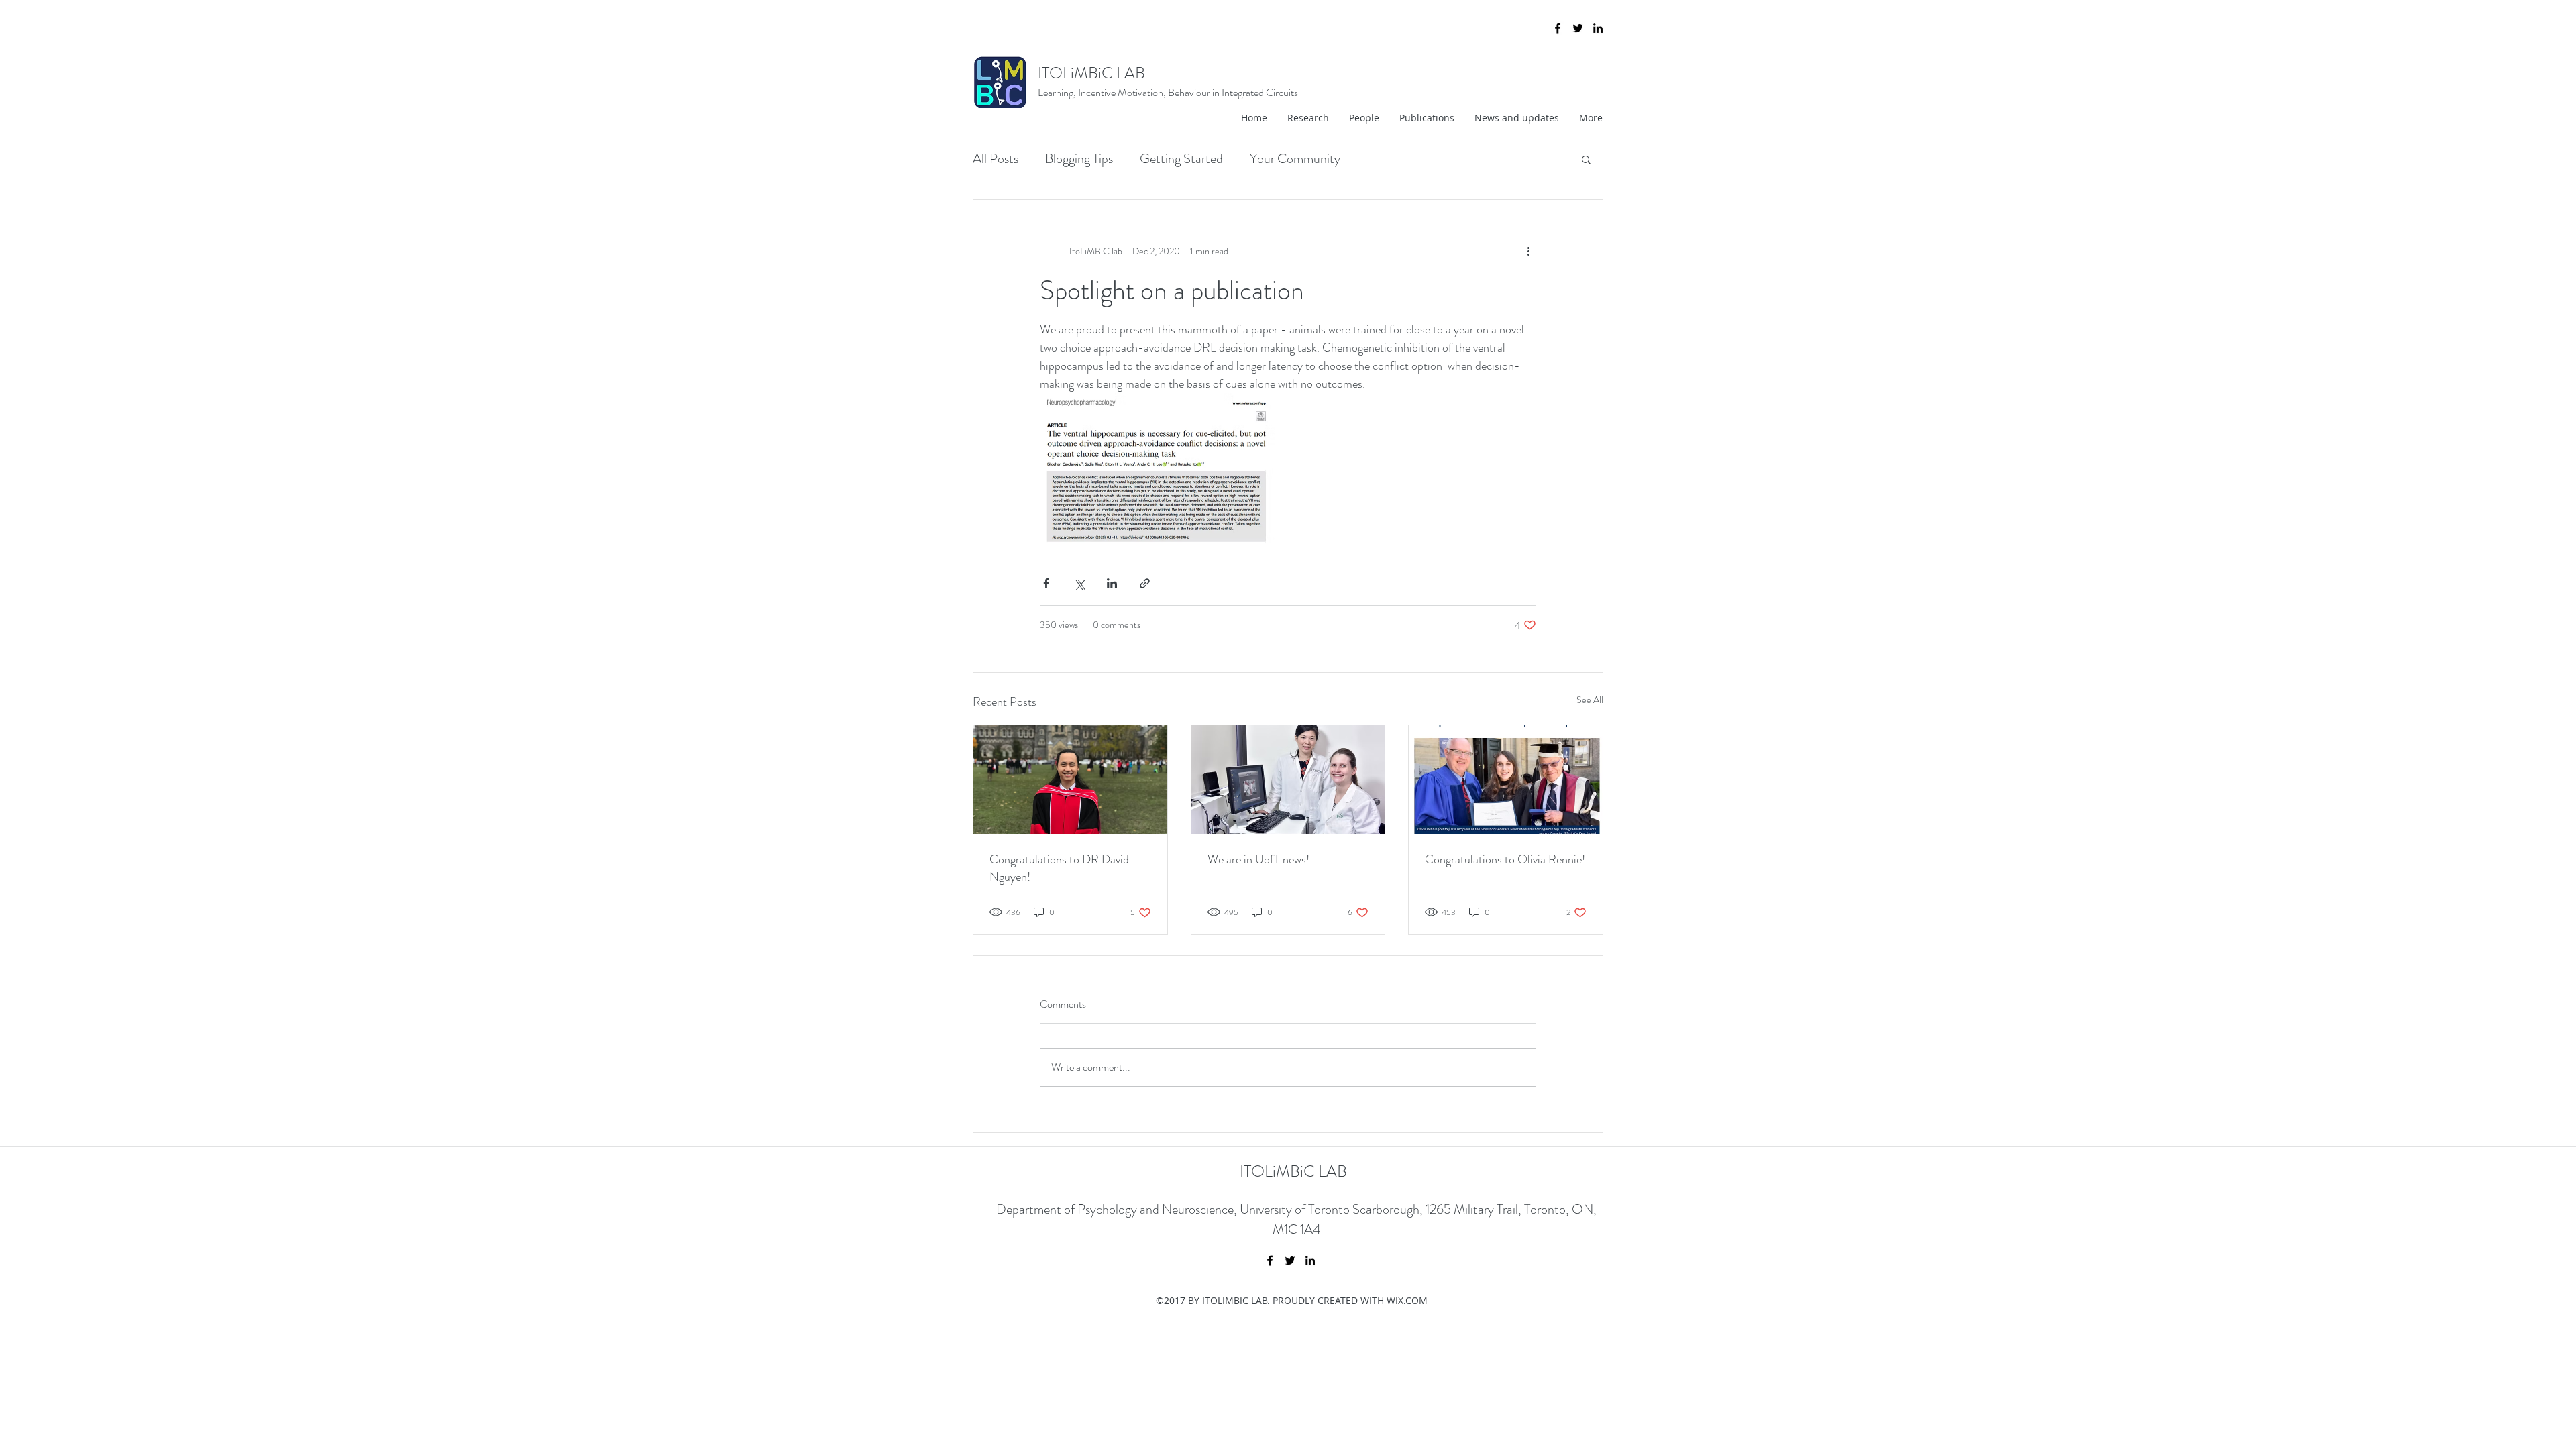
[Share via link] (1145, 583)
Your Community (1295, 159)
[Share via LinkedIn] (1112, 583)
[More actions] (1528, 251)
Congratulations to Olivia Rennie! (1505, 859)
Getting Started (1181, 159)
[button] (1586, 159)
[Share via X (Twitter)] (1079, 583)
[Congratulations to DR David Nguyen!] (1070, 780)
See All (1590, 700)
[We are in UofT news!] (1288, 780)
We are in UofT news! (1258, 859)
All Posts (996, 159)
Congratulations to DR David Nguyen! (1059, 868)
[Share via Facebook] (1046, 583)
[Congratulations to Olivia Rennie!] (1506, 780)
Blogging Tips (1079, 159)
